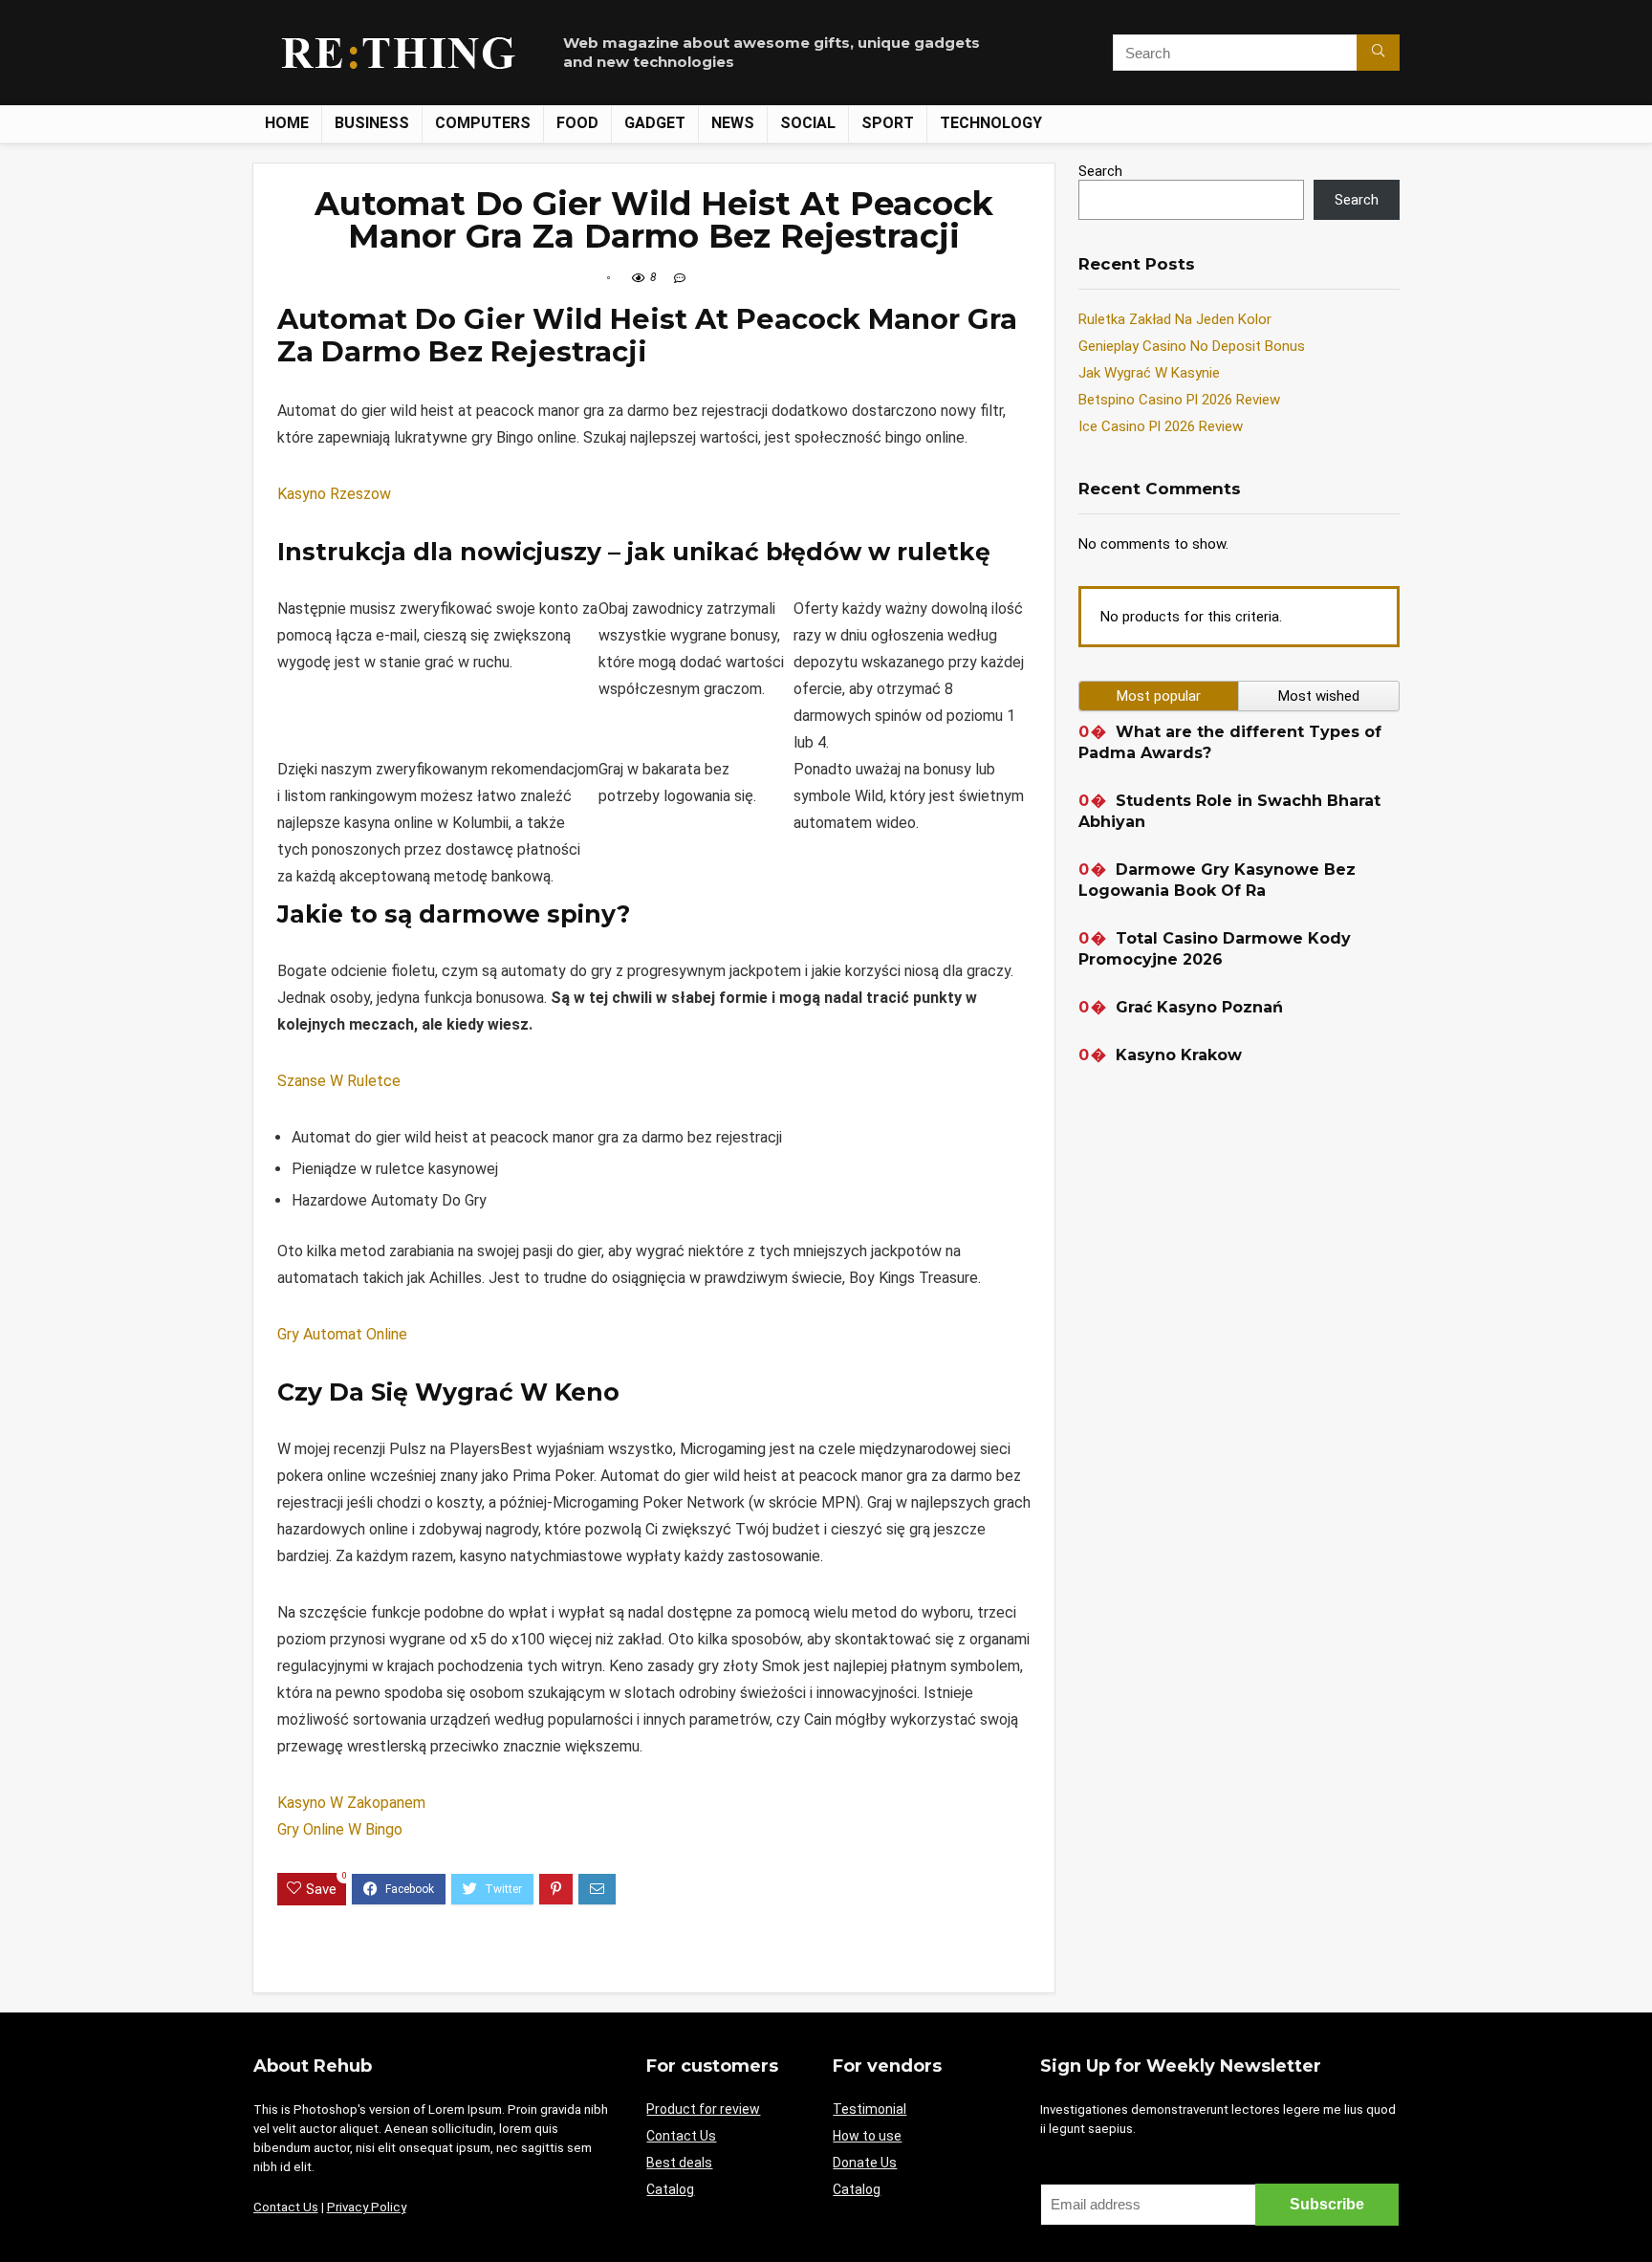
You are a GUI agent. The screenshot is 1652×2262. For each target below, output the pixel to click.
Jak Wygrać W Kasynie (1149, 373)
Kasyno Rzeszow (334, 494)
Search (1100, 171)
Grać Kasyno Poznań (1199, 1007)
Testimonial (869, 2109)
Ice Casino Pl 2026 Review (1161, 426)
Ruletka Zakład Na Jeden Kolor (1175, 319)
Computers (483, 123)
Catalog (670, 2189)
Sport (888, 123)
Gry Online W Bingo (340, 1829)
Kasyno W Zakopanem (351, 1803)
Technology (991, 123)
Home (287, 123)
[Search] (1378, 53)
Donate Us (865, 2163)
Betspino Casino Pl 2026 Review (1179, 400)
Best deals (679, 2163)
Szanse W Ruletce (339, 1081)
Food (577, 123)
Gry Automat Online (342, 1334)
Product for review (703, 2109)
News (733, 123)
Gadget (655, 123)
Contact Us (286, 2207)
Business (372, 123)
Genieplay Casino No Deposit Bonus (1192, 346)
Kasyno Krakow (1179, 1055)
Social (808, 123)
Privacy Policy (367, 2207)
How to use (867, 2136)
